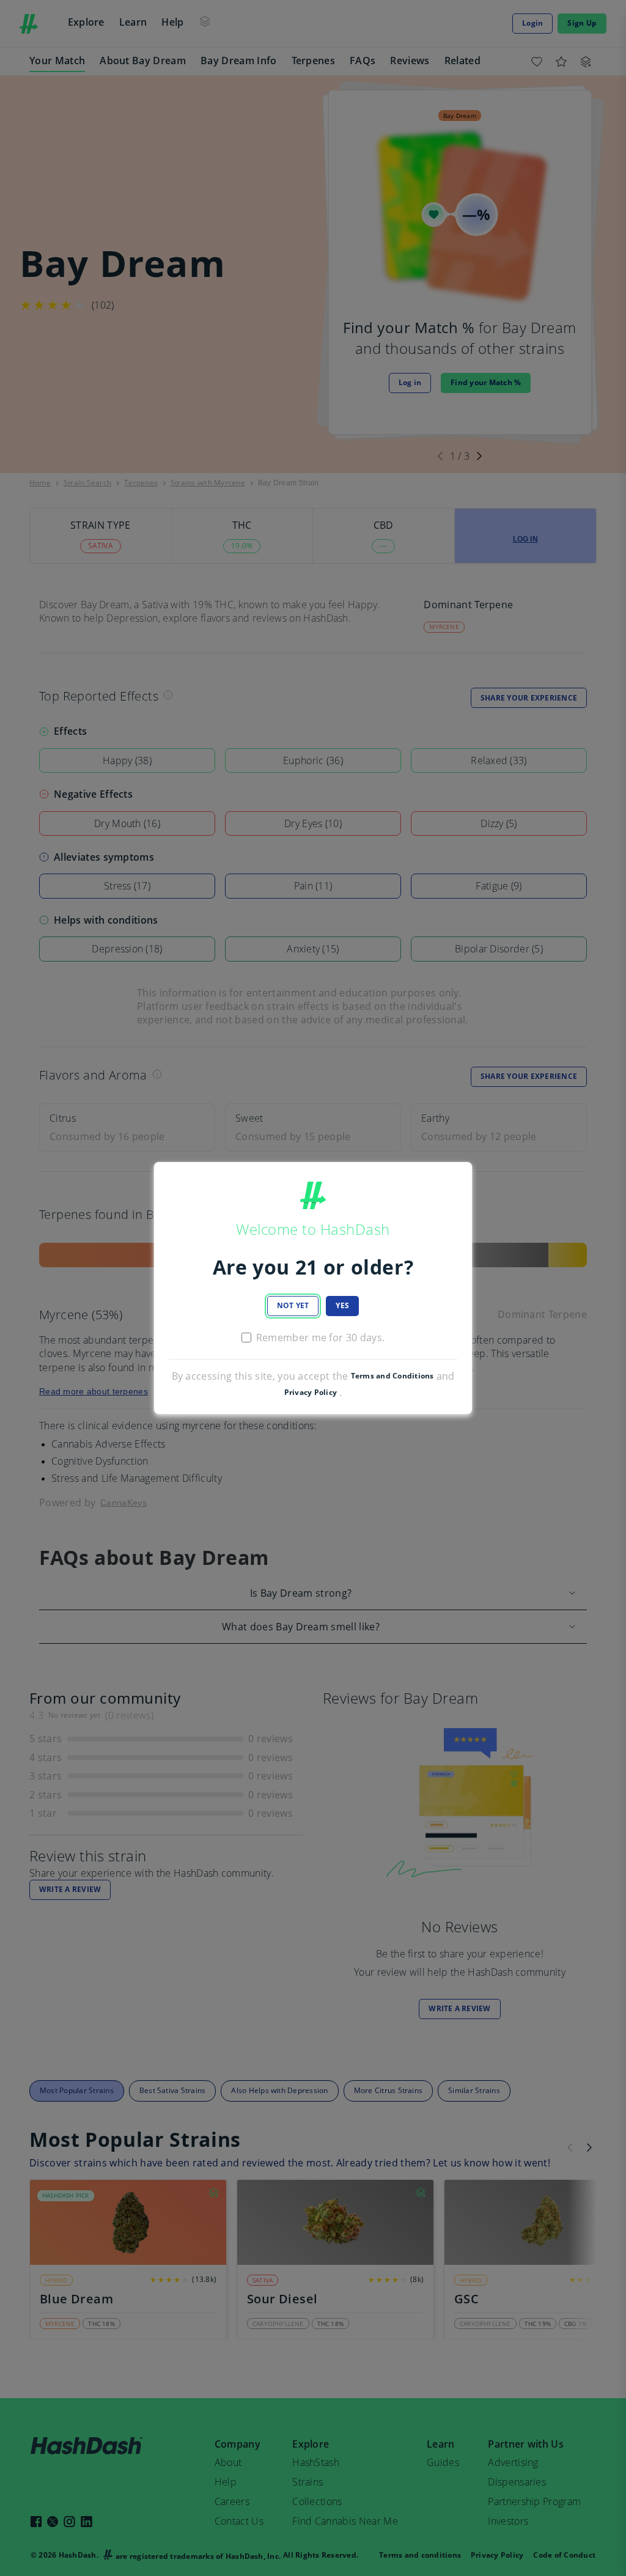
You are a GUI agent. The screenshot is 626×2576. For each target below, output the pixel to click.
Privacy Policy (311, 1393)
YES (342, 1305)
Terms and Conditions (392, 1376)
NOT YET (293, 1305)
